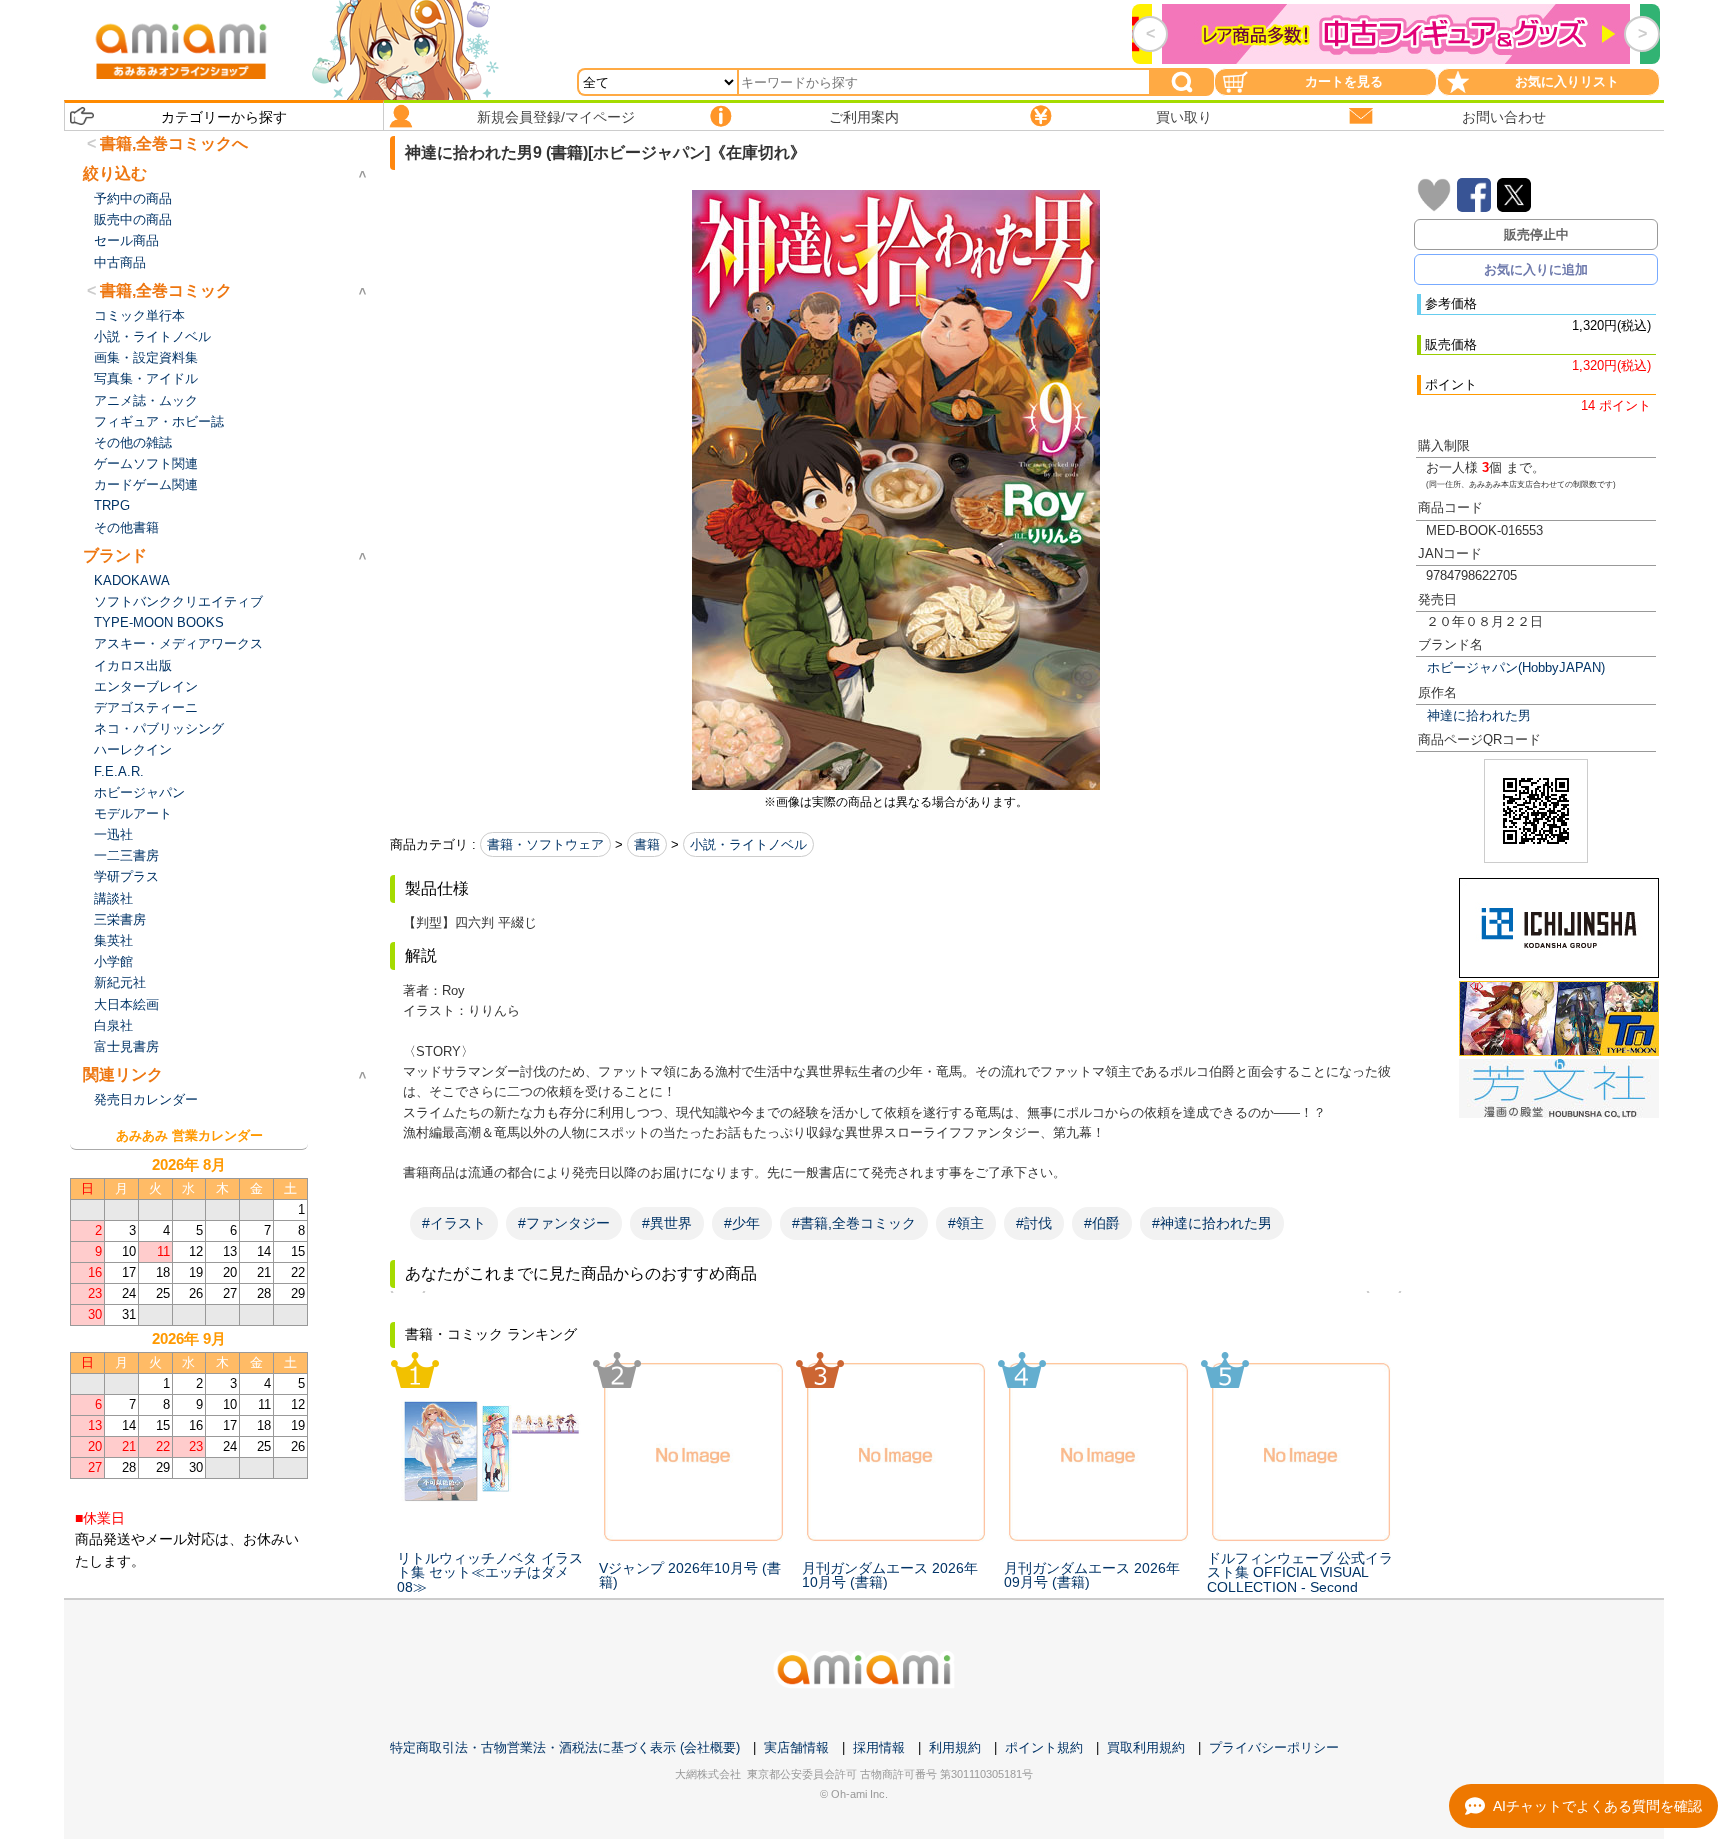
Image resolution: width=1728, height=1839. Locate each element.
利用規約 (955, 1747)
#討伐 (1034, 1223)
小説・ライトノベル (748, 844)
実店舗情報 (796, 1747)
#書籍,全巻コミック (854, 1223)
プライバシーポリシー (1274, 1747)
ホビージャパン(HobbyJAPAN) (1516, 667)
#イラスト (454, 1223)
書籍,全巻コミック (166, 290)
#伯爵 (1102, 1223)
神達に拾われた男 (1479, 715)
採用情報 (879, 1747)
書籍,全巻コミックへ (174, 143)
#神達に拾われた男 (1212, 1223)
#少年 (742, 1223)
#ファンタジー (564, 1223)
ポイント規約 (1044, 1747)
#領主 (966, 1223)
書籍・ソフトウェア (545, 844)
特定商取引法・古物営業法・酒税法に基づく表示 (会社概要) (565, 1747)
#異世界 (667, 1223)
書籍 (647, 844)
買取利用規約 (1146, 1747)
